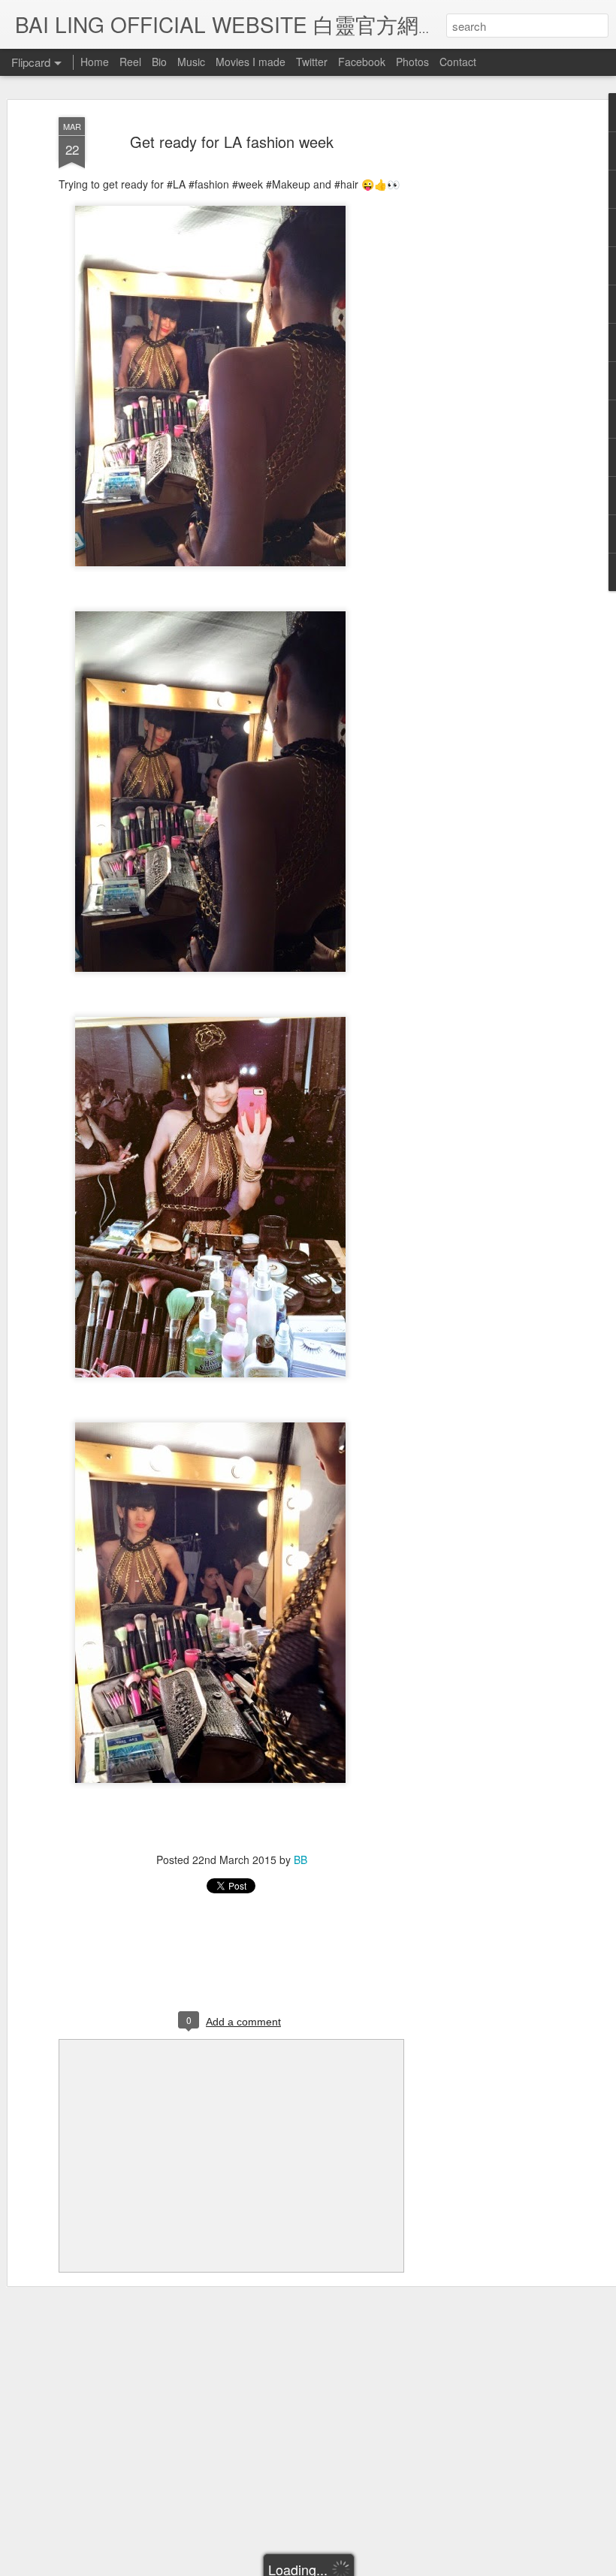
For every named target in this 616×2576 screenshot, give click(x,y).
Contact (458, 62)
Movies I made (251, 62)
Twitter (312, 62)
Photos (412, 62)
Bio (159, 62)
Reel (130, 62)
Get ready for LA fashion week (232, 142)
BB (300, 1860)
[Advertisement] (487, 354)
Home (95, 62)
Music (191, 62)
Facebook (362, 62)
